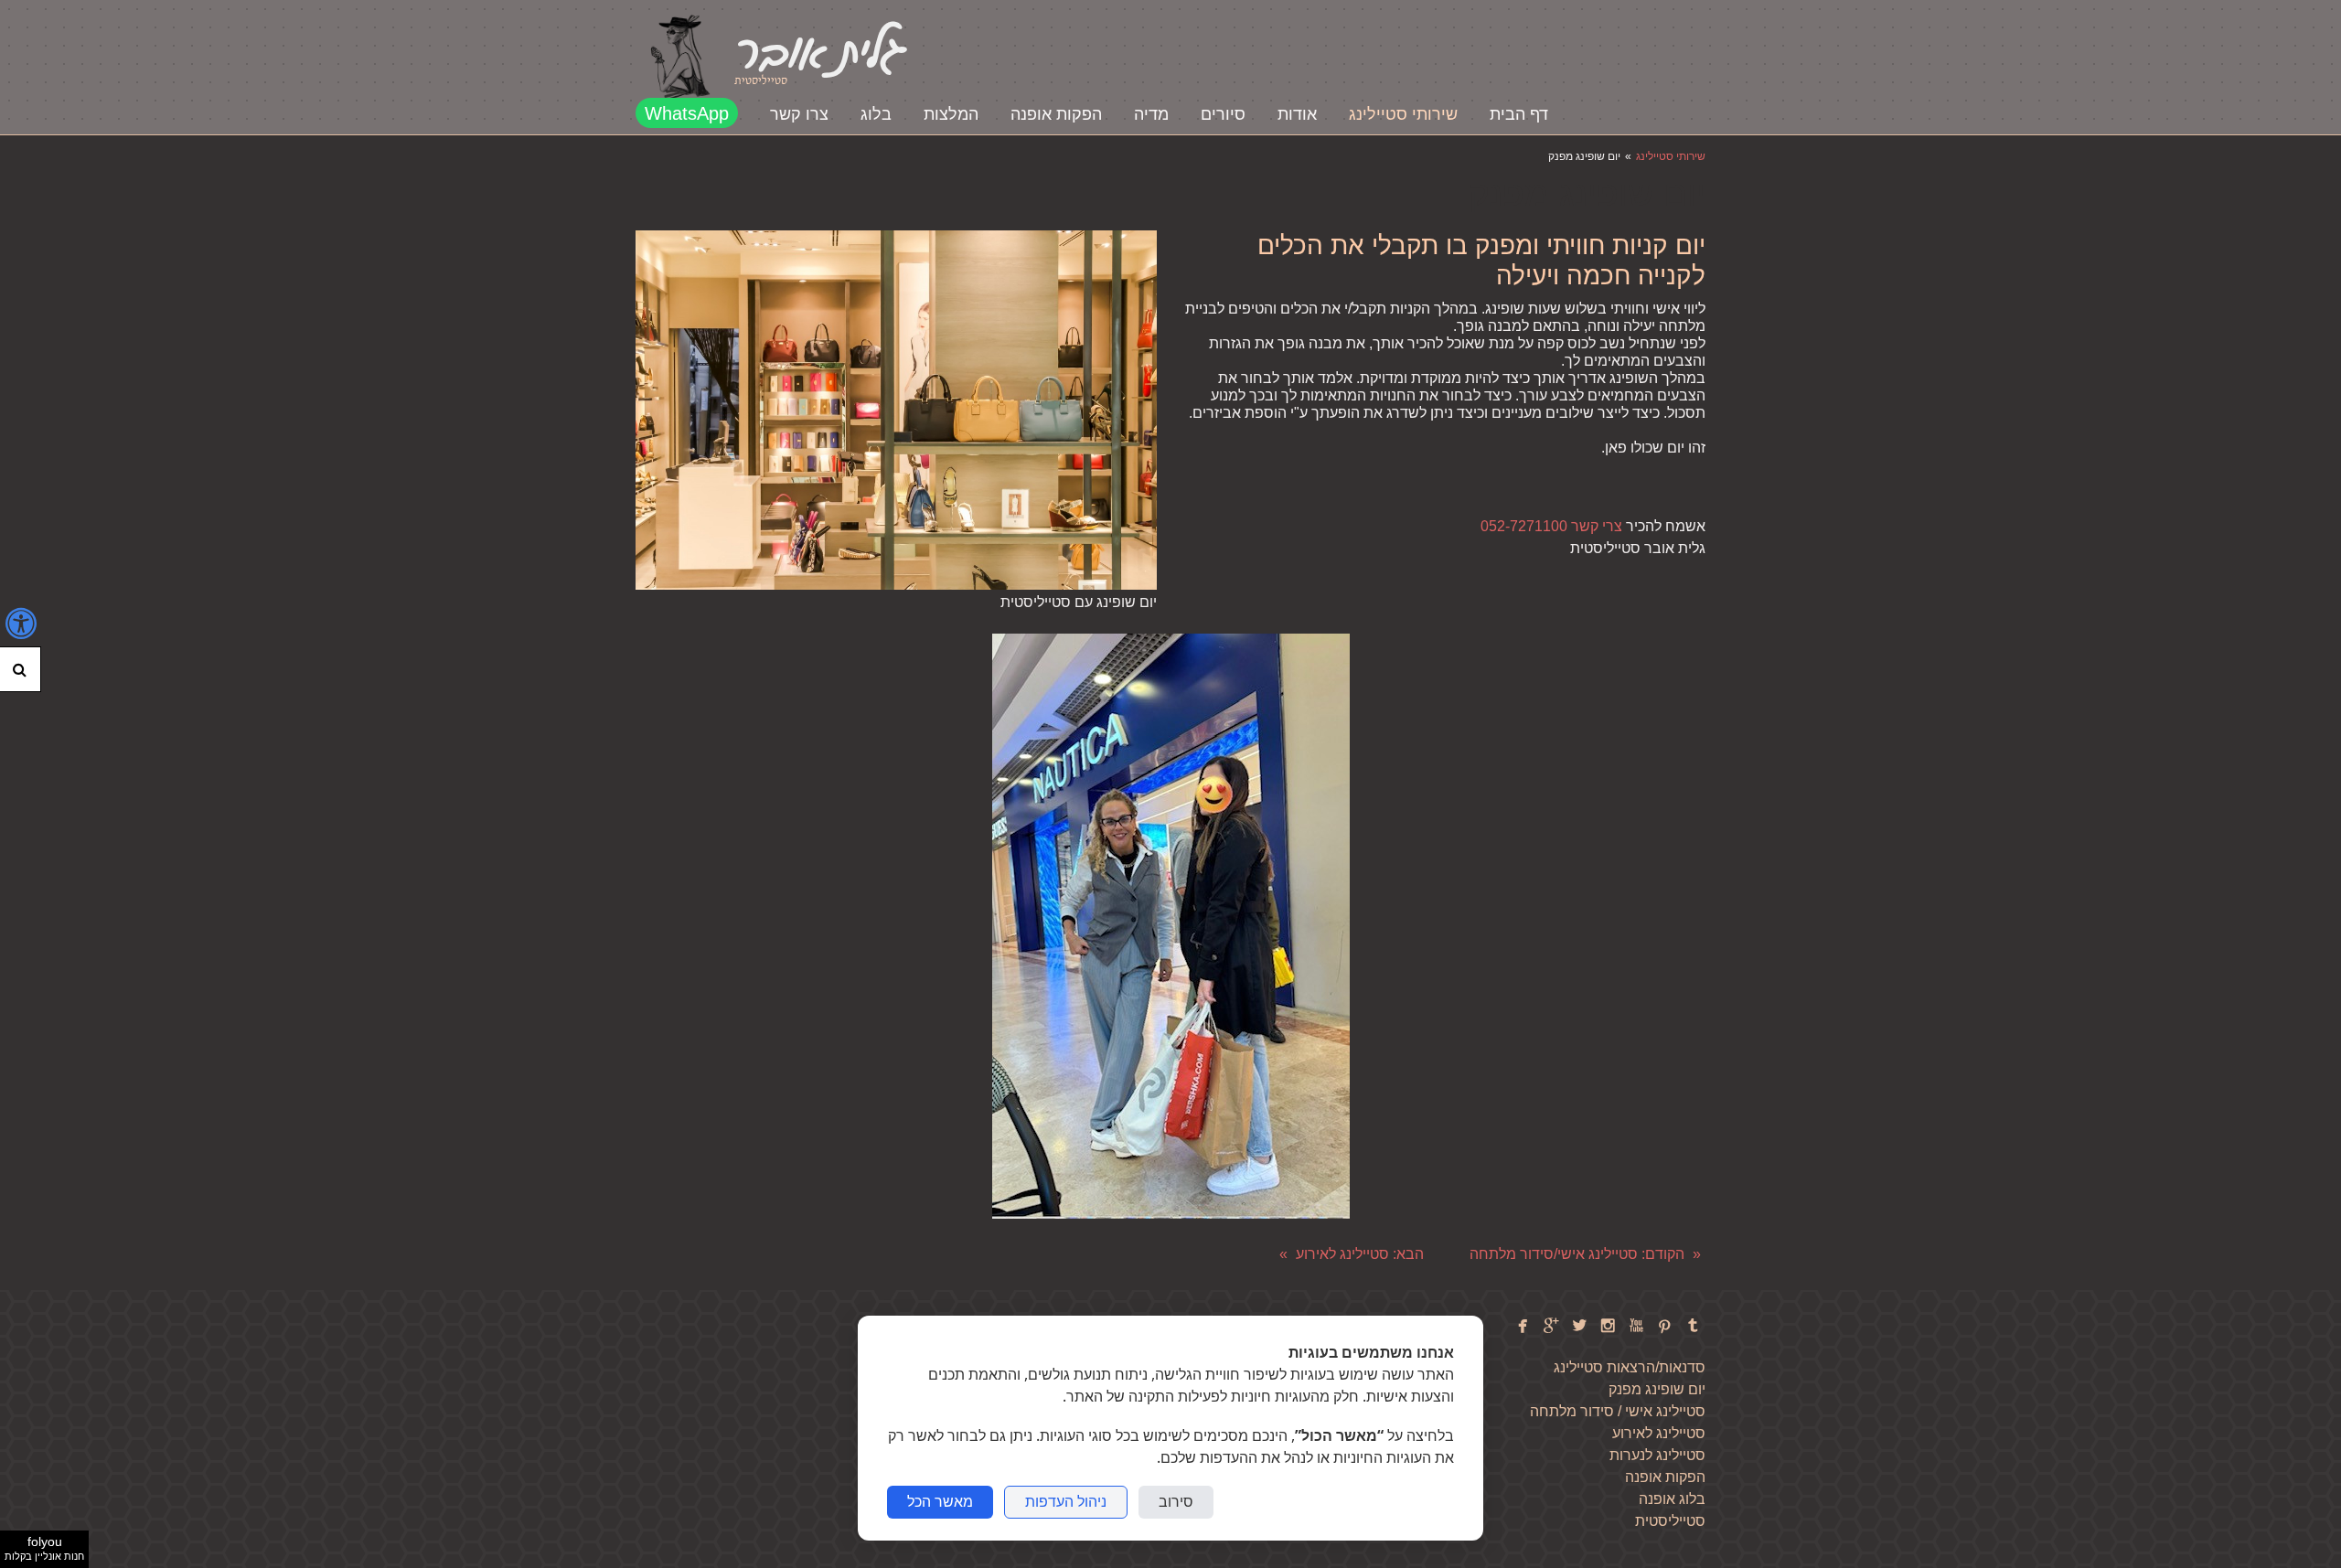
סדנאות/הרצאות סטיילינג (1630, 1367)
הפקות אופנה (1665, 1477)
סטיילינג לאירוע (1657, 1433)
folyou (44, 1548)
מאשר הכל (940, 1502)
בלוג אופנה (1672, 1499)
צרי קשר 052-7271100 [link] (1551, 526)
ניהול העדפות (1066, 1502)
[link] (680, 57)
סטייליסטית (1670, 1520)
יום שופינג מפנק (1657, 1389)
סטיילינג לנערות (1657, 1455)
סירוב (1176, 1502)
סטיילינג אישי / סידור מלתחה (1616, 1411)
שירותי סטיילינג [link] (1671, 156)
